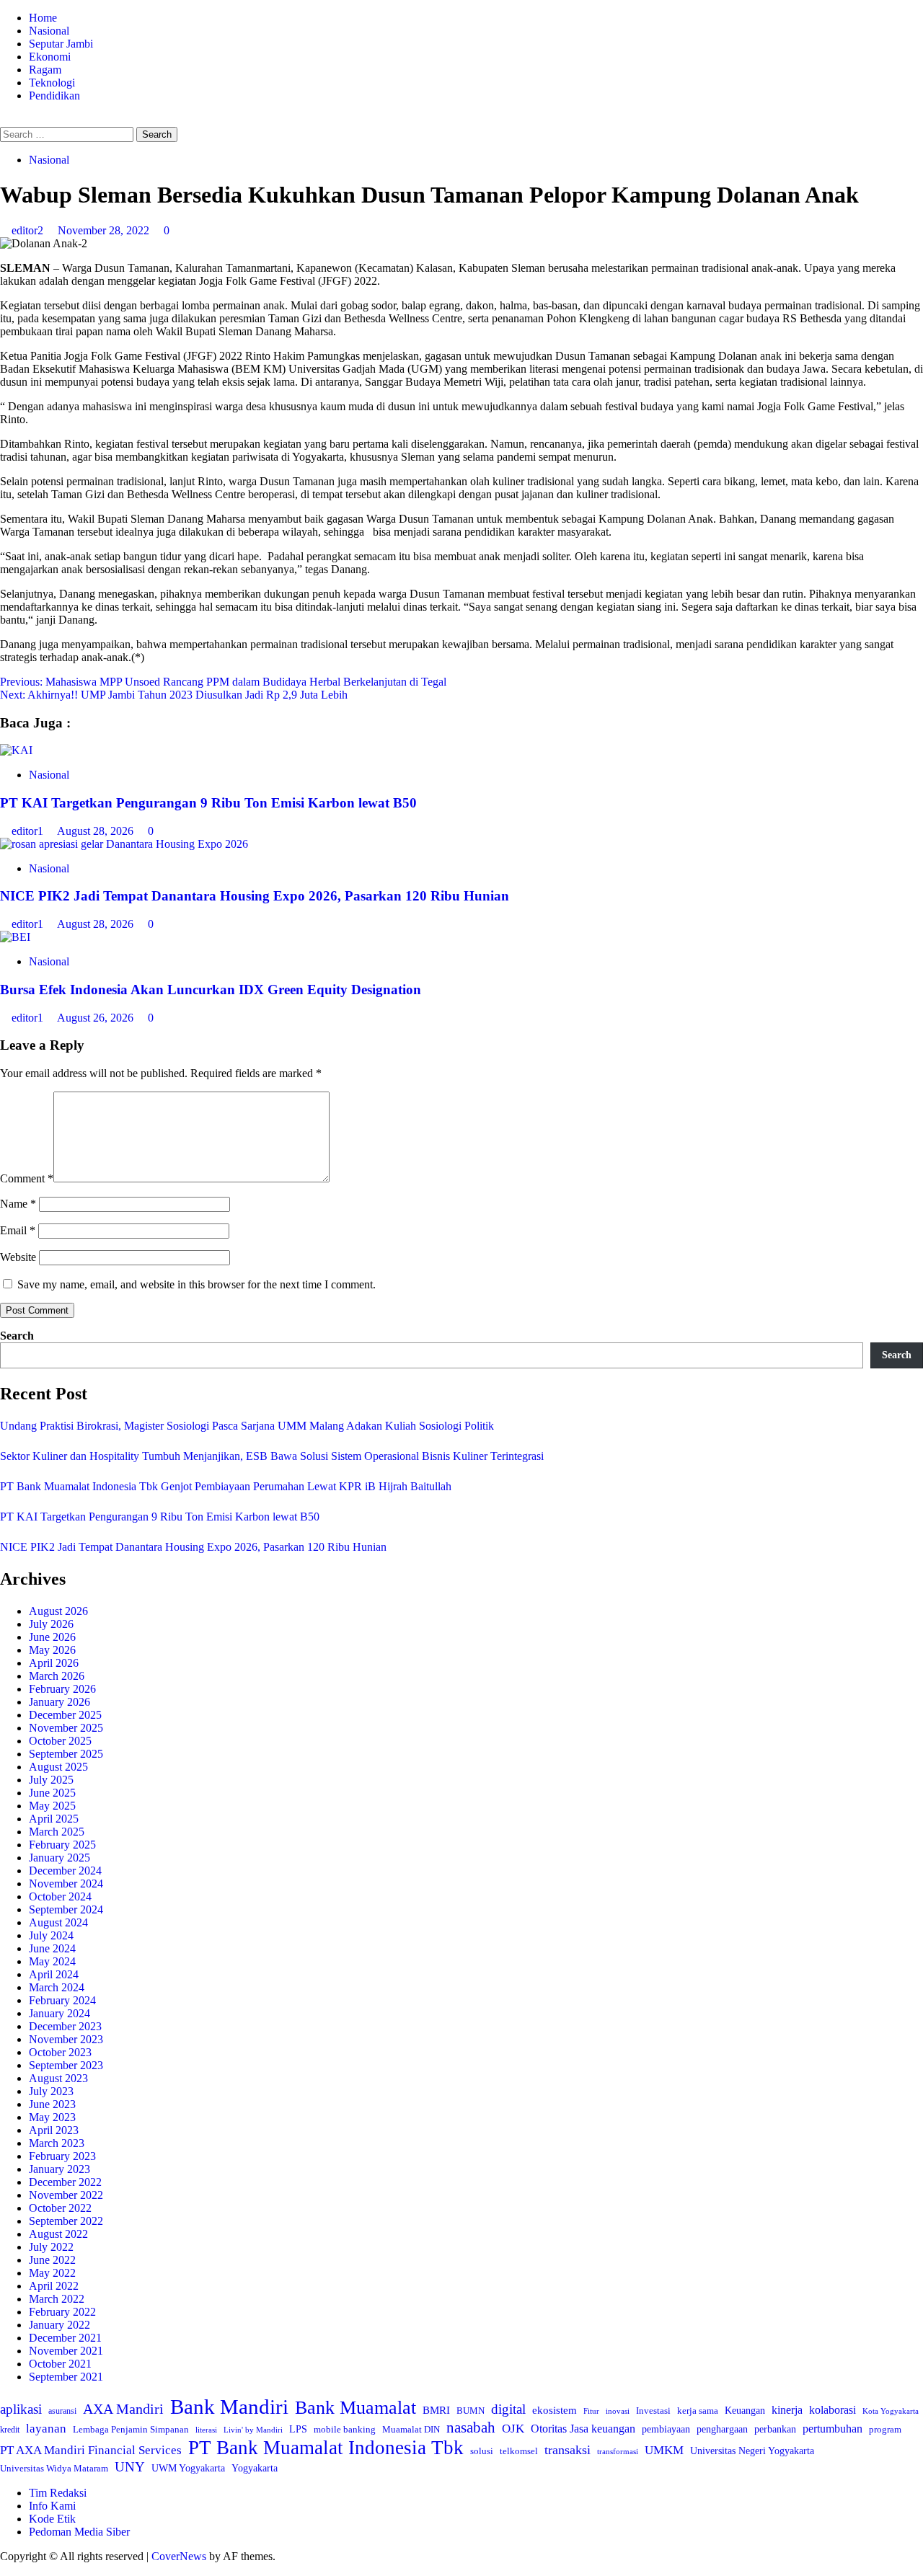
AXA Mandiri (123, 2409)
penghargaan (722, 2429)
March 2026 (57, 1676)
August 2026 (58, 1611)
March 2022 (57, 2299)
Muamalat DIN (411, 2429)
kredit (10, 2430)
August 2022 (58, 2234)
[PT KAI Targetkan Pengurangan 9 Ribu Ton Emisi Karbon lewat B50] (16, 750)
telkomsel (519, 2451)
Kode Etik (52, 2519)
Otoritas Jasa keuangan (583, 2429)
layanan (46, 2429)
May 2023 (52, 2117)
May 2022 (52, 2273)
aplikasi (21, 2409)
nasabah (471, 2427)
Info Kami (52, 2506)
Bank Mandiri (229, 2407)
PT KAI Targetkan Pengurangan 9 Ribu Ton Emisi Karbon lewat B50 (208, 803)
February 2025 (62, 1845)
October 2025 (60, 1741)
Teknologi (52, 83)
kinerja (787, 2410)
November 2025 (66, 1728)
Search (17, 1336)
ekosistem (555, 2410)
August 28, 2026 (97, 831)
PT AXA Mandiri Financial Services (91, 2450)
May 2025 (52, 1806)
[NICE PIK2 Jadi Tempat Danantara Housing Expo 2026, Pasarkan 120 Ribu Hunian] (124, 844)
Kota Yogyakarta (891, 2411)
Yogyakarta (255, 2468)
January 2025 (59, 1858)
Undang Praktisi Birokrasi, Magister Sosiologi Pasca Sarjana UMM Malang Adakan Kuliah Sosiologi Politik (250, 1426)
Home (43, 18)
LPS (298, 2429)
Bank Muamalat (355, 2408)
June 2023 (52, 2104)
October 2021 (60, 2364)
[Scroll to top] (4, 2569)
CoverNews (179, 2556)
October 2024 (60, 1896)
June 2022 (52, 2260)
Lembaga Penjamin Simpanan (131, 2429)
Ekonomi (50, 57)
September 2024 (66, 1909)
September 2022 (66, 2221)
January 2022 (59, 2325)
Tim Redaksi (58, 2493)
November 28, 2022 (105, 230)
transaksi (568, 2450)
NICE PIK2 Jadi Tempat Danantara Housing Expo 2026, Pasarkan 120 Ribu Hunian (255, 896)
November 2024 (66, 1884)
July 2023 (51, 2091)
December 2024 (65, 1871)
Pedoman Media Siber (79, 2532)
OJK (513, 2429)
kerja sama (698, 2411)
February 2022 (62, 2312)
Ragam (45, 70)
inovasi (618, 2411)
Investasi (653, 2411)
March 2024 (57, 1987)
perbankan (775, 2429)
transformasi (618, 2451)
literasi (206, 2430)
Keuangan (745, 2411)
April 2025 (54, 1819)
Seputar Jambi (61, 44)
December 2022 (65, 2182)
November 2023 (66, 2039)
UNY (130, 2467)
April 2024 (54, 1974)
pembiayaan (666, 2429)
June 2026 (52, 1637)
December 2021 (65, 2338)
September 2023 (66, 2065)
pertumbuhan (833, 2429)
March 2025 (57, 1832)
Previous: (223, 682)
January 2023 (59, 2169)
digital (508, 2409)
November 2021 (66, 2351)
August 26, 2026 (97, 1018)
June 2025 (52, 1793)
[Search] (4, 120)
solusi (482, 2451)
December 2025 (65, 1715)
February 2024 (62, 2000)
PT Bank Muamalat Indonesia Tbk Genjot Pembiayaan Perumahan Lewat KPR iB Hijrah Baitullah (226, 1486)
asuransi (62, 2411)
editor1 (29, 831)
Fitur (591, 2411)
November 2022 (66, 2195)
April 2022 (54, 2286)
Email (18, 1230)
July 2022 (51, 2247)
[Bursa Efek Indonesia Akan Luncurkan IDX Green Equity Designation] (15, 937)
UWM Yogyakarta (188, 2468)
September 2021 (66, 2377)
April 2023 (54, 2130)
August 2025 (58, 1767)
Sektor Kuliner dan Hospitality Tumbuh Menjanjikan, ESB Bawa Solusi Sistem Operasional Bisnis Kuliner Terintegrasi (272, 1456)
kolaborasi (833, 2410)
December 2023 (65, 2026)
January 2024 (59, 2013)
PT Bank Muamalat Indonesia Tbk (326, 2448)
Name (18, 1204)
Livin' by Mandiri (253, 2430)
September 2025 (66, 1754)
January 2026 (59, 1702)
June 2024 (52, 1948)
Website (18, 1257)
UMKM (664, 2450)
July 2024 (51, 1935)
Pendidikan (54, 96)
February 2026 (62, 1689)
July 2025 (51, 1780)
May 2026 (52, 1650)
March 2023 (57, 2143)
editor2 (29, 230)
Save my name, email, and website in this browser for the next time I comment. (196, 1284)
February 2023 (62, 2156)
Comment (27, 1178)
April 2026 (54, 1663)
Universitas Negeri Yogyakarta (752, 2451)
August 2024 (58, 1922)
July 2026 (51, 1624)
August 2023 (58, 2078)
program (885, 2429)
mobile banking (345, 2429)
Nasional (49, 31)
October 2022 (60, 2208)
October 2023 (60, 2052)
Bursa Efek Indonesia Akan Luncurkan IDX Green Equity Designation (211, 990)
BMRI (436, 2410)
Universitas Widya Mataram (54, 2468)
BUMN (471, 2411)
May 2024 (52, 1961)
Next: (174, 695)
